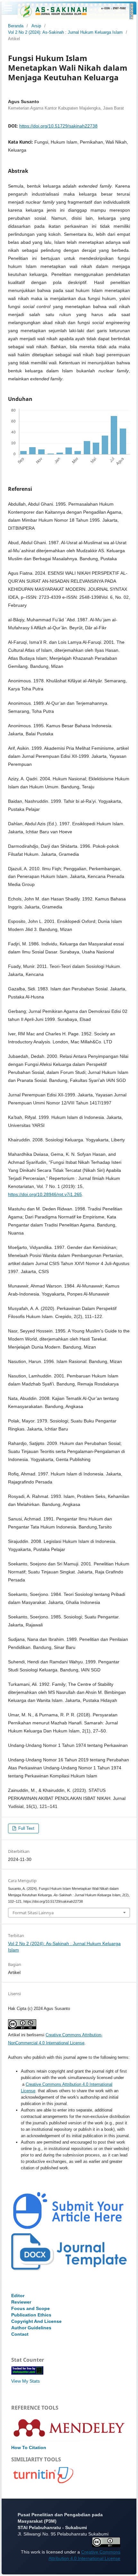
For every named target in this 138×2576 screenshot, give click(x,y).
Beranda (16, 26)
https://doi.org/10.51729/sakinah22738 (58, 126)
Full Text (26, 1828)
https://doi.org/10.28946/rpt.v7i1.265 (45, 1194)
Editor (18, 2296)
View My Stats (26, 2381)
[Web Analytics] (27, 2373)
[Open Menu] (8, 8)
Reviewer (21, 2302)
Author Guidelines (31, 2328)
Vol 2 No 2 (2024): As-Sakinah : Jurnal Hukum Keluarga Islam (65, 32)
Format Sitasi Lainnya (33, 1913)
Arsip (36, 26)
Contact (20, 2334)
